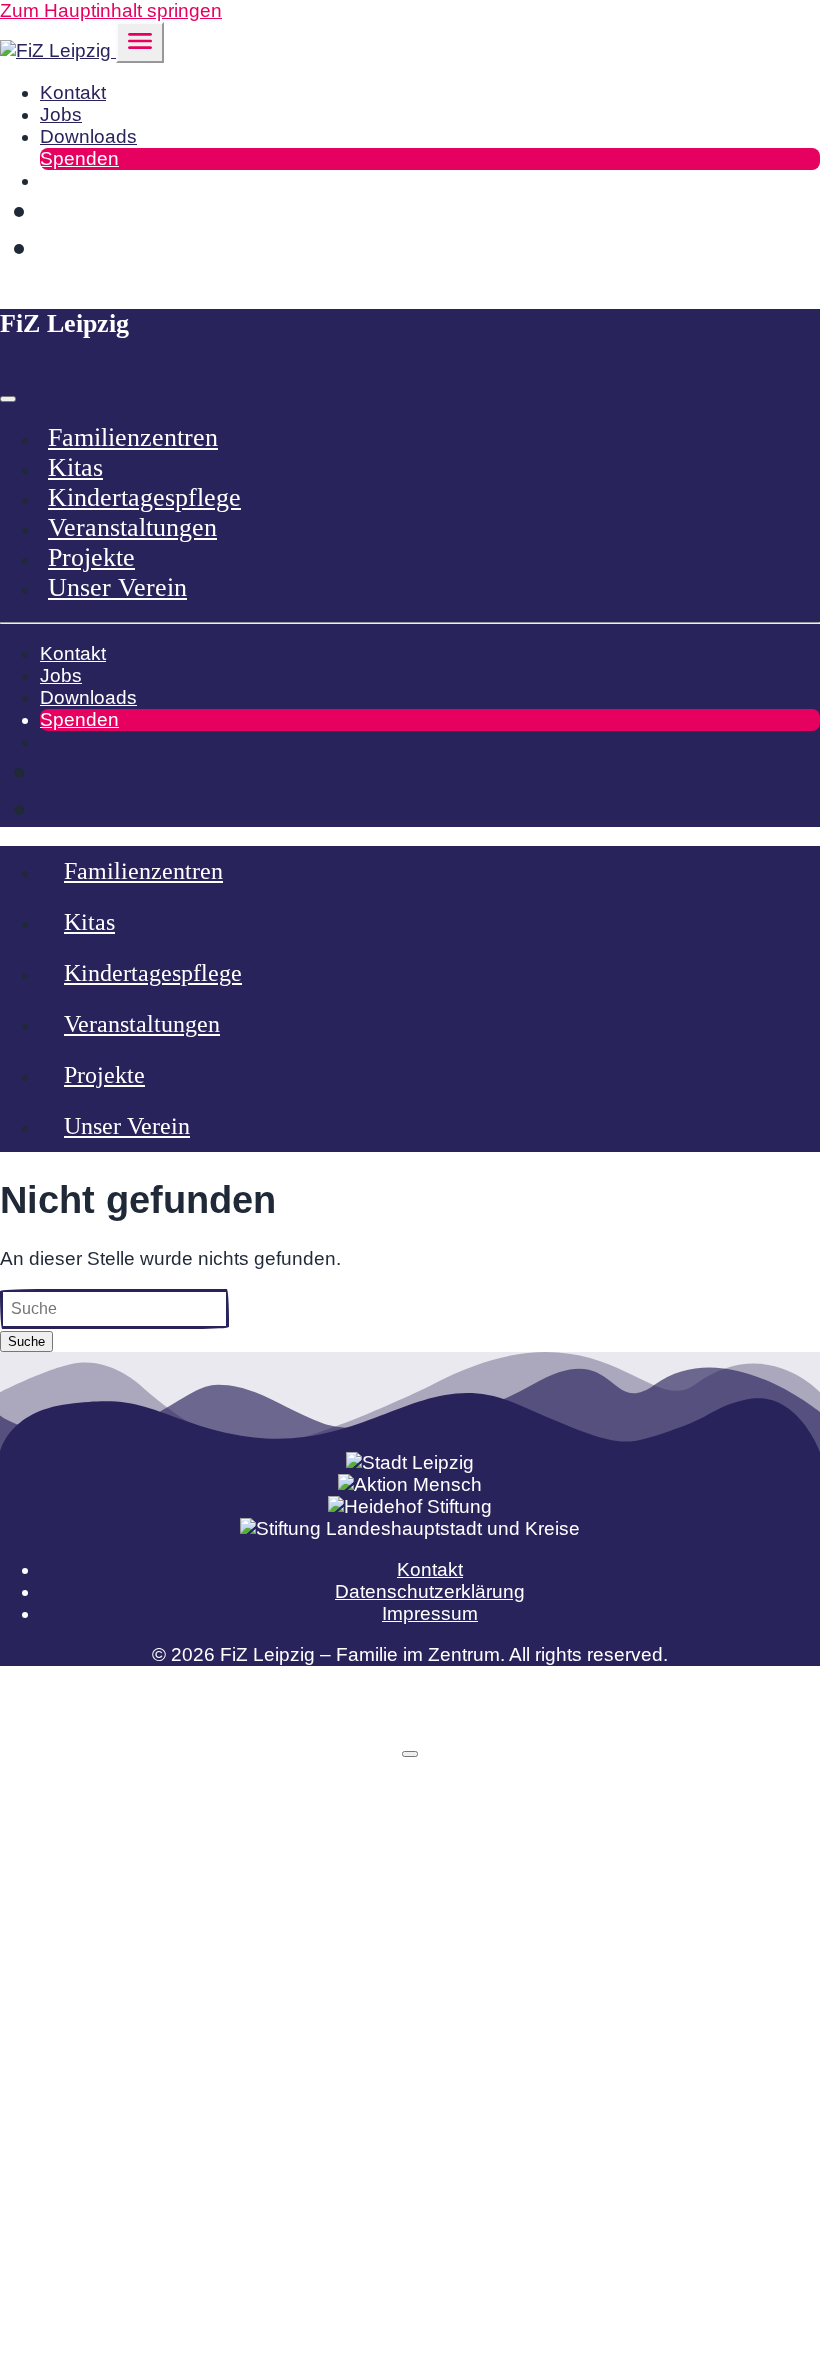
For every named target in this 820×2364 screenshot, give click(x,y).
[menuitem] (47, 180)
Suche (26, 1341)
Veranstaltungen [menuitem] (132, 527)
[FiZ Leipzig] (58, 50)
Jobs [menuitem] (61, 114)
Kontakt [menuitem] (73, 92)
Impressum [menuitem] (430, 1613)
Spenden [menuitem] (79, 158)
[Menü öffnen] (140, 42)
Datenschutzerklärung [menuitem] (430, 1591)
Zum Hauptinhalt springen (111, 10)
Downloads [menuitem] (88, 136)
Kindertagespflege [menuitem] (144, 497)
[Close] (8, 399)
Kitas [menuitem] (75, 467)
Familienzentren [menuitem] (133, 437)
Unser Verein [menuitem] (117, 587)
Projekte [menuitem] (91, 557)
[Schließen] (410, 1754)
